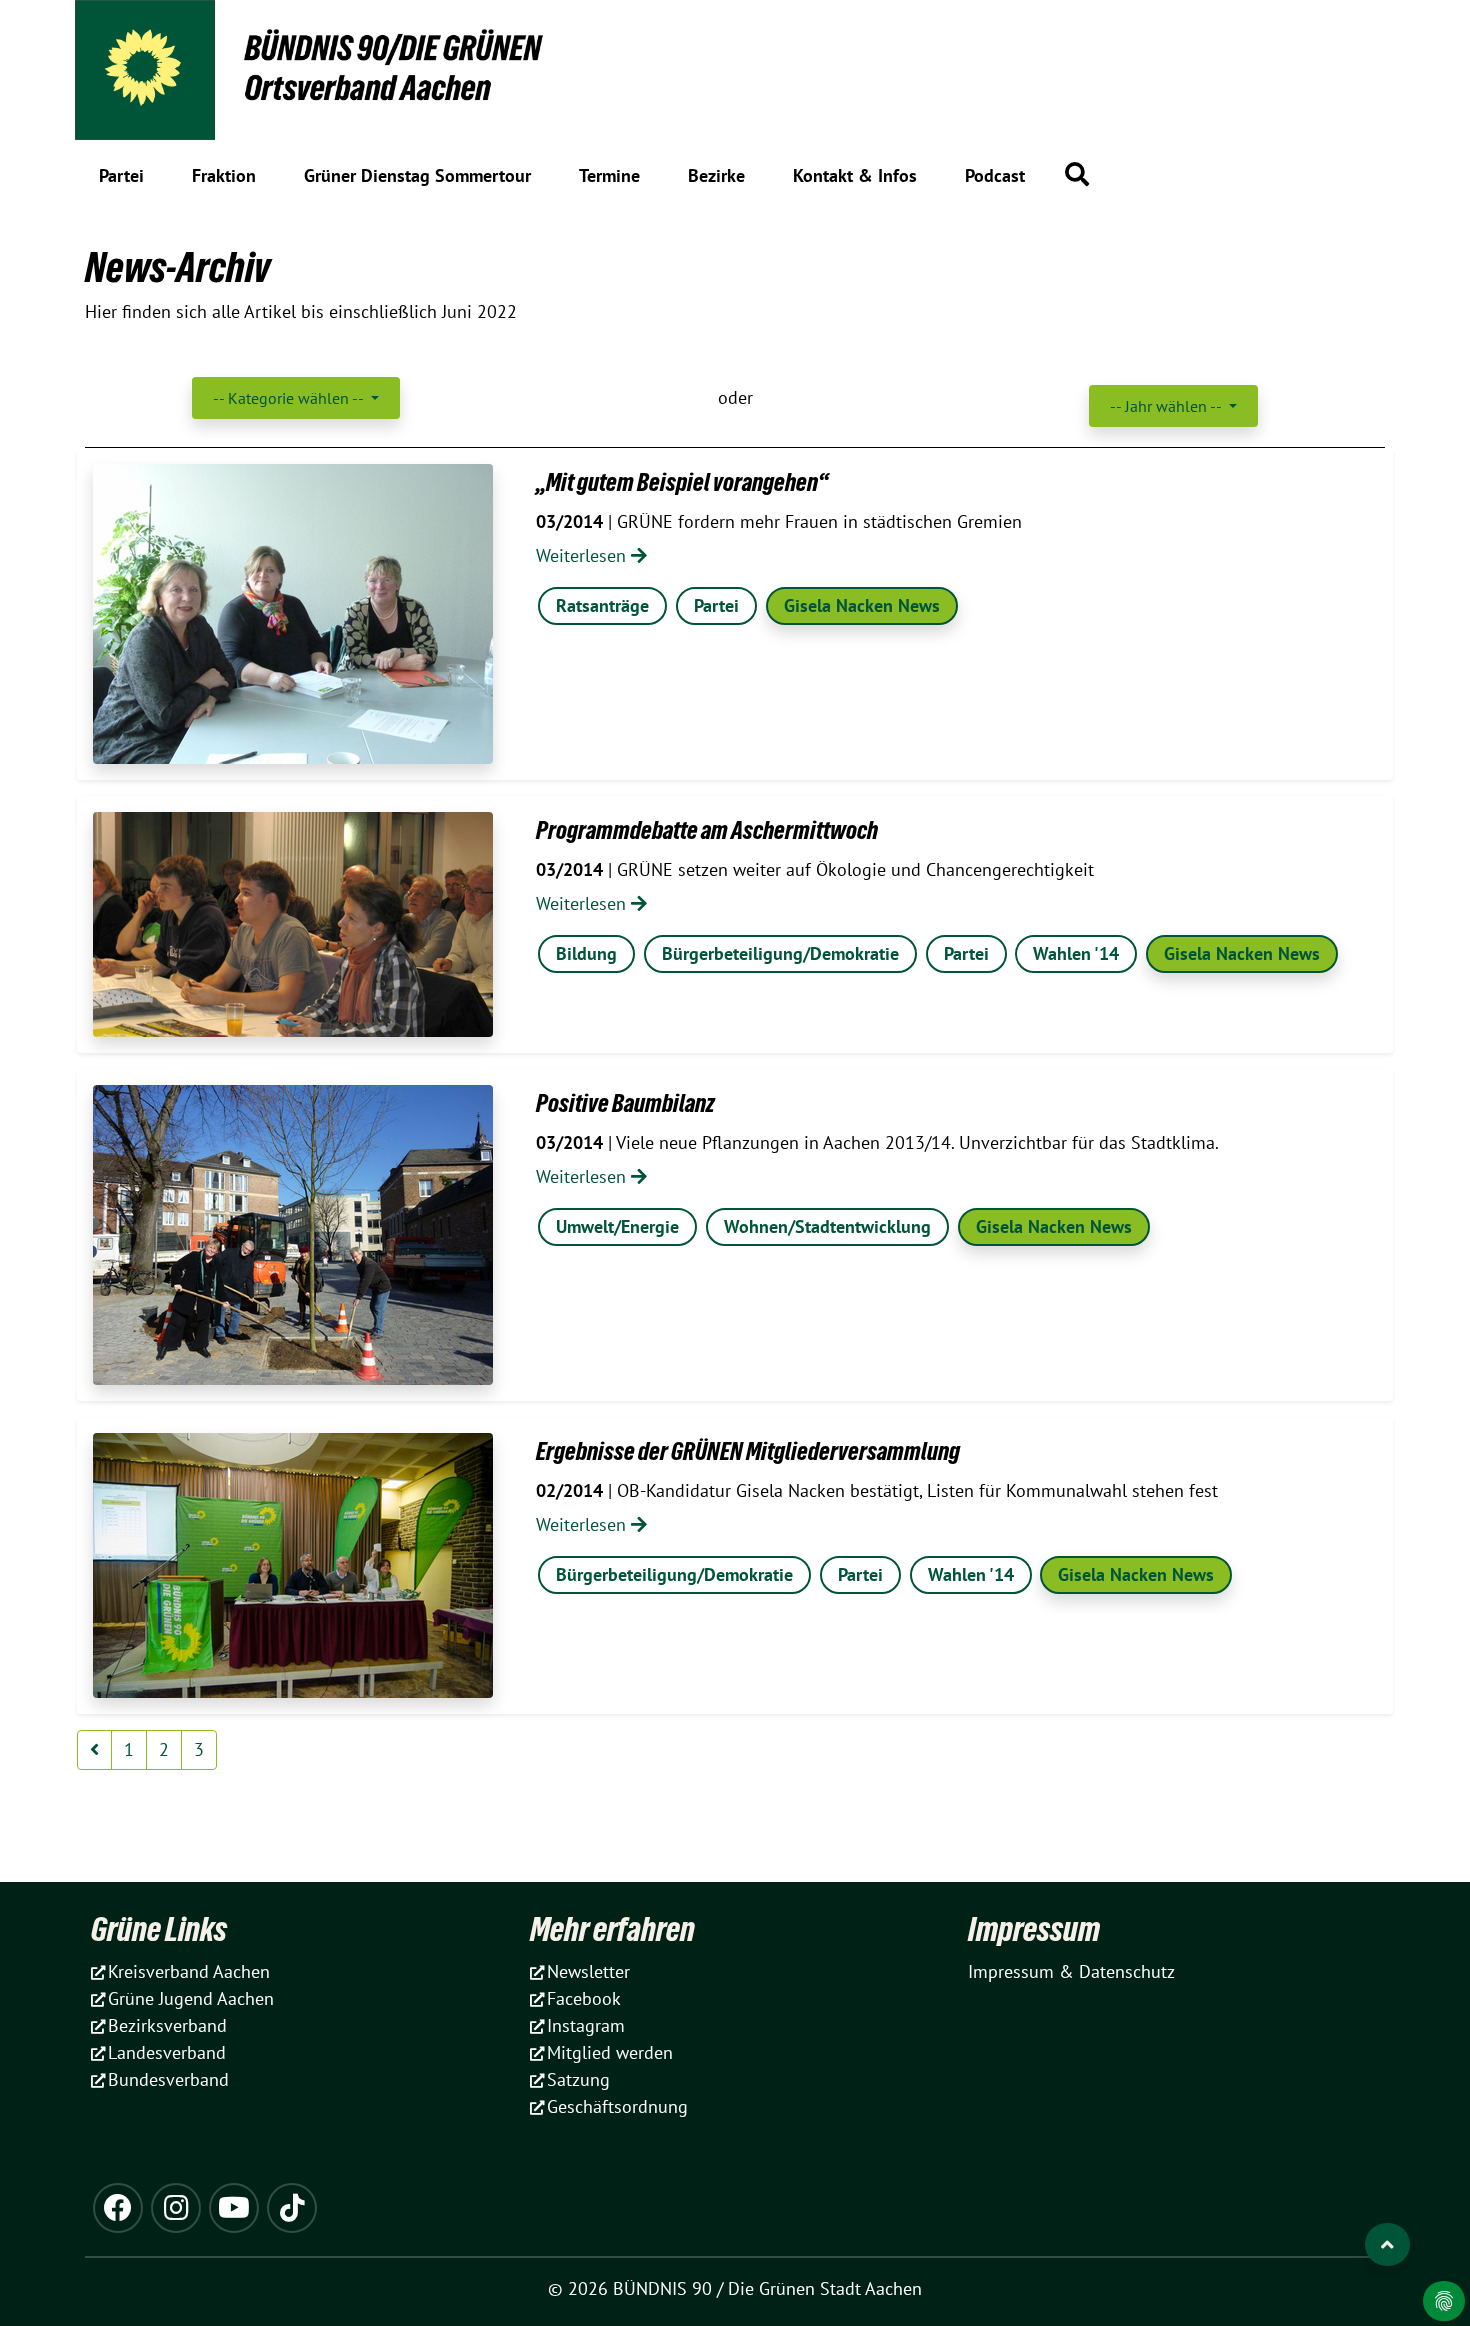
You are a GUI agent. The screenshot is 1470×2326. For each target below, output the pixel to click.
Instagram (586, 2025)
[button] (1077, 174)
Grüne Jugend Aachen (191, 1998)
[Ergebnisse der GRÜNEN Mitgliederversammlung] (293, 1565)
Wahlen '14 (1076, 953)
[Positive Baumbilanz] (293, 1235)
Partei (716, 605)
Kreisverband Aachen (189, 1971)
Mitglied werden (610, 2052)
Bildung (586, 953)
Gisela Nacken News (862, 605)
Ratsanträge (602, 605)
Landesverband (167, 2052)
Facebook (584, 1998)
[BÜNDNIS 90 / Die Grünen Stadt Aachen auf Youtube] (234, 2208)
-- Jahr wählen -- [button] (1167, 406)
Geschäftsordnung (617, 2106)
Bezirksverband (167, 2025)
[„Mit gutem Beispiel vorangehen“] (293, 614)
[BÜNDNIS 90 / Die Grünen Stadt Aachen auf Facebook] (118, 2208)
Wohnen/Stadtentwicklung (827, 1226)
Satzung (578, 2079)
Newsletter (588, 1971)
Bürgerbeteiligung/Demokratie (780, 953)
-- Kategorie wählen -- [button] (290, 398)
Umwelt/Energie (617, 1226)
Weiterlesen (583, 555)
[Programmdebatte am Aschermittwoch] (293, 924)
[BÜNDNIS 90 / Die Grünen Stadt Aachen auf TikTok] (292, 2208)
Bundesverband (168, 2079)
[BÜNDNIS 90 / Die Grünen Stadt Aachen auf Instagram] (176, 2208)
